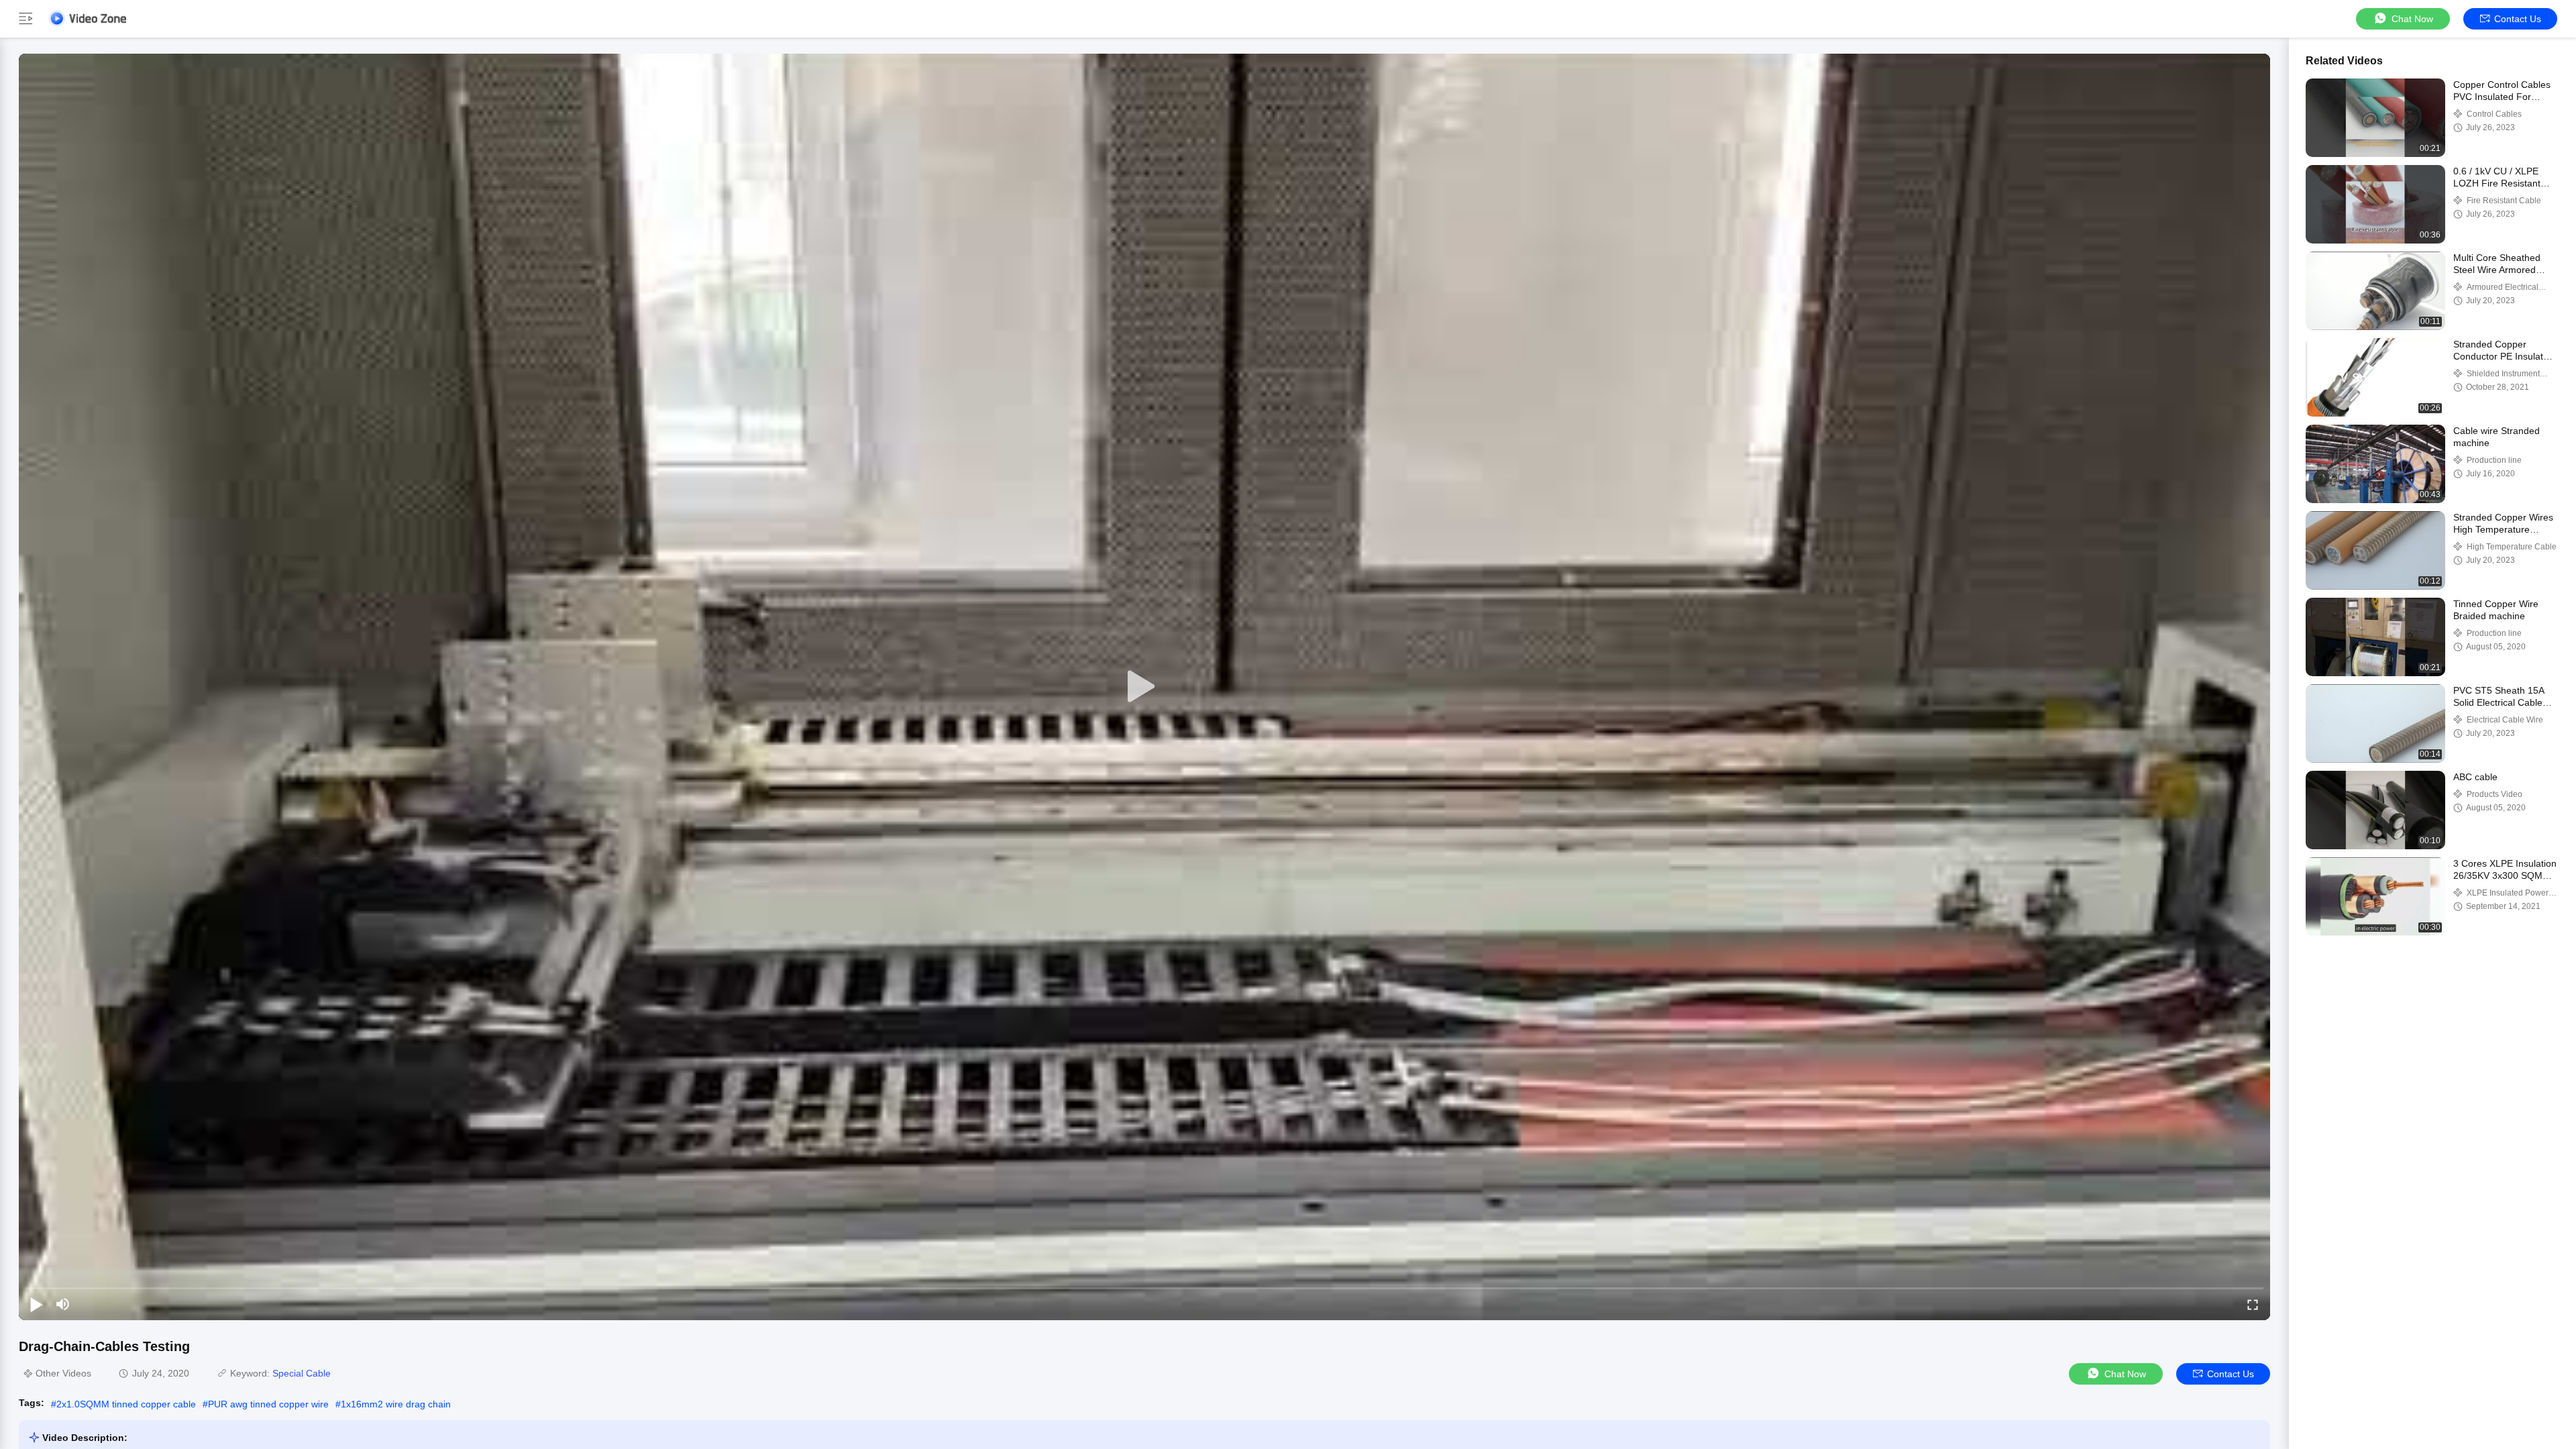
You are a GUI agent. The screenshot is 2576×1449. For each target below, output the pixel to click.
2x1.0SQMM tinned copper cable (126, 1404)
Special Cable (302, 1373)
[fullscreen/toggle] (2253, 1304)
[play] (1144, 687)
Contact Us (2518, 19)
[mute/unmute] (63, 1304)
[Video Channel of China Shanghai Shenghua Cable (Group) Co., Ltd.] (87, 18)
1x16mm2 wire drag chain (396, 1404)
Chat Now (2412, 19)
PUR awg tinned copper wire (268, 1404)
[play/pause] (36, 1304)
